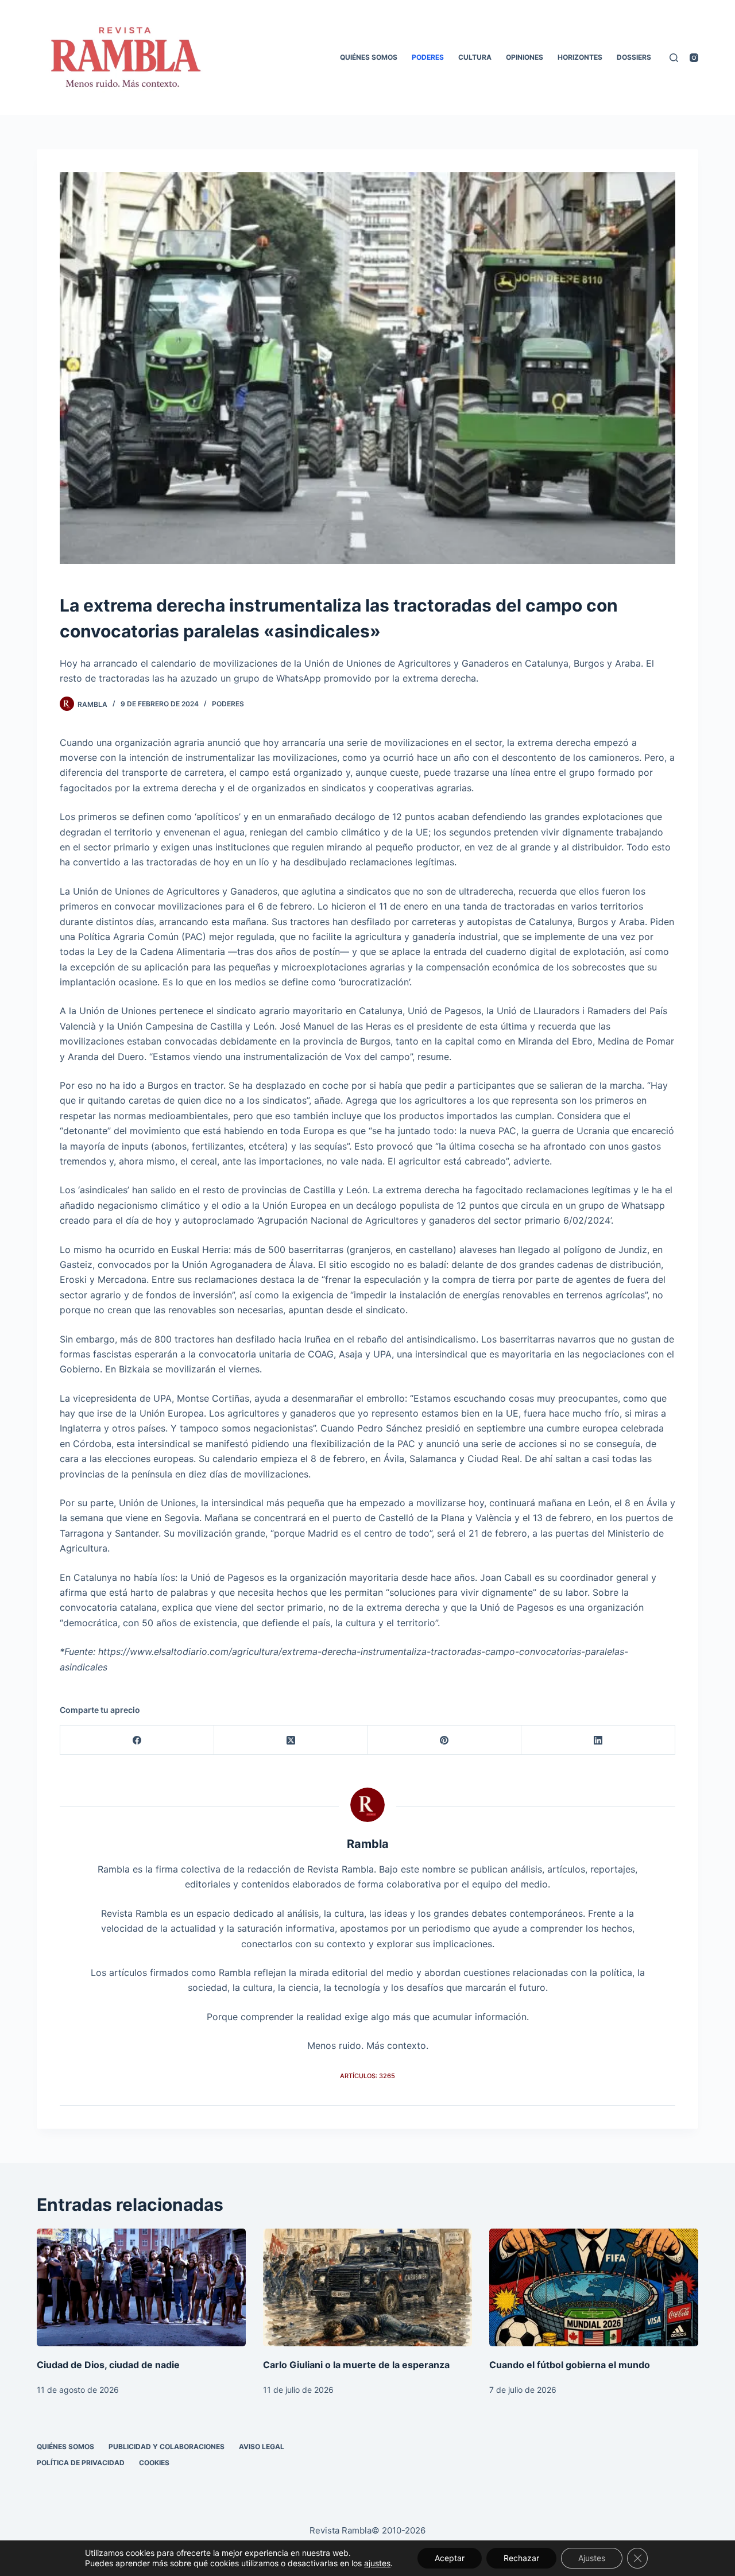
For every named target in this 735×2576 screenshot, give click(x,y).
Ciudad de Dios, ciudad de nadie (108, 2365)
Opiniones (525, 57)
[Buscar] (674, 58)
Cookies (154, 2463)
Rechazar (521, 2558)
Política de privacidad (81, 2463)
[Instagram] (694, 58)
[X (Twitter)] (291, 1740)
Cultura (475, 57)
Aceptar (450, 2558)
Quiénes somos (369, 57)
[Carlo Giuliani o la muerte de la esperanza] (367, 2287)
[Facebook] (137, 1740)
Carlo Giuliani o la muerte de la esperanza (356, 2365)
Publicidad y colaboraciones (167, 2447)
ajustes (377, 2563)
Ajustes (592, 2558)
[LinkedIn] (598, 1740)
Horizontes (580, 57)
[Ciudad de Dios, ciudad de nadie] (141, 2287)
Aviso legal (262, 2447)
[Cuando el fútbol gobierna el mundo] (594, 2287)
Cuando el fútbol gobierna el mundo (570, 2365)
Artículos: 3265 (367, 2076)
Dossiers (634, 57)
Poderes (428, 57)
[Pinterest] (445, 1740)
